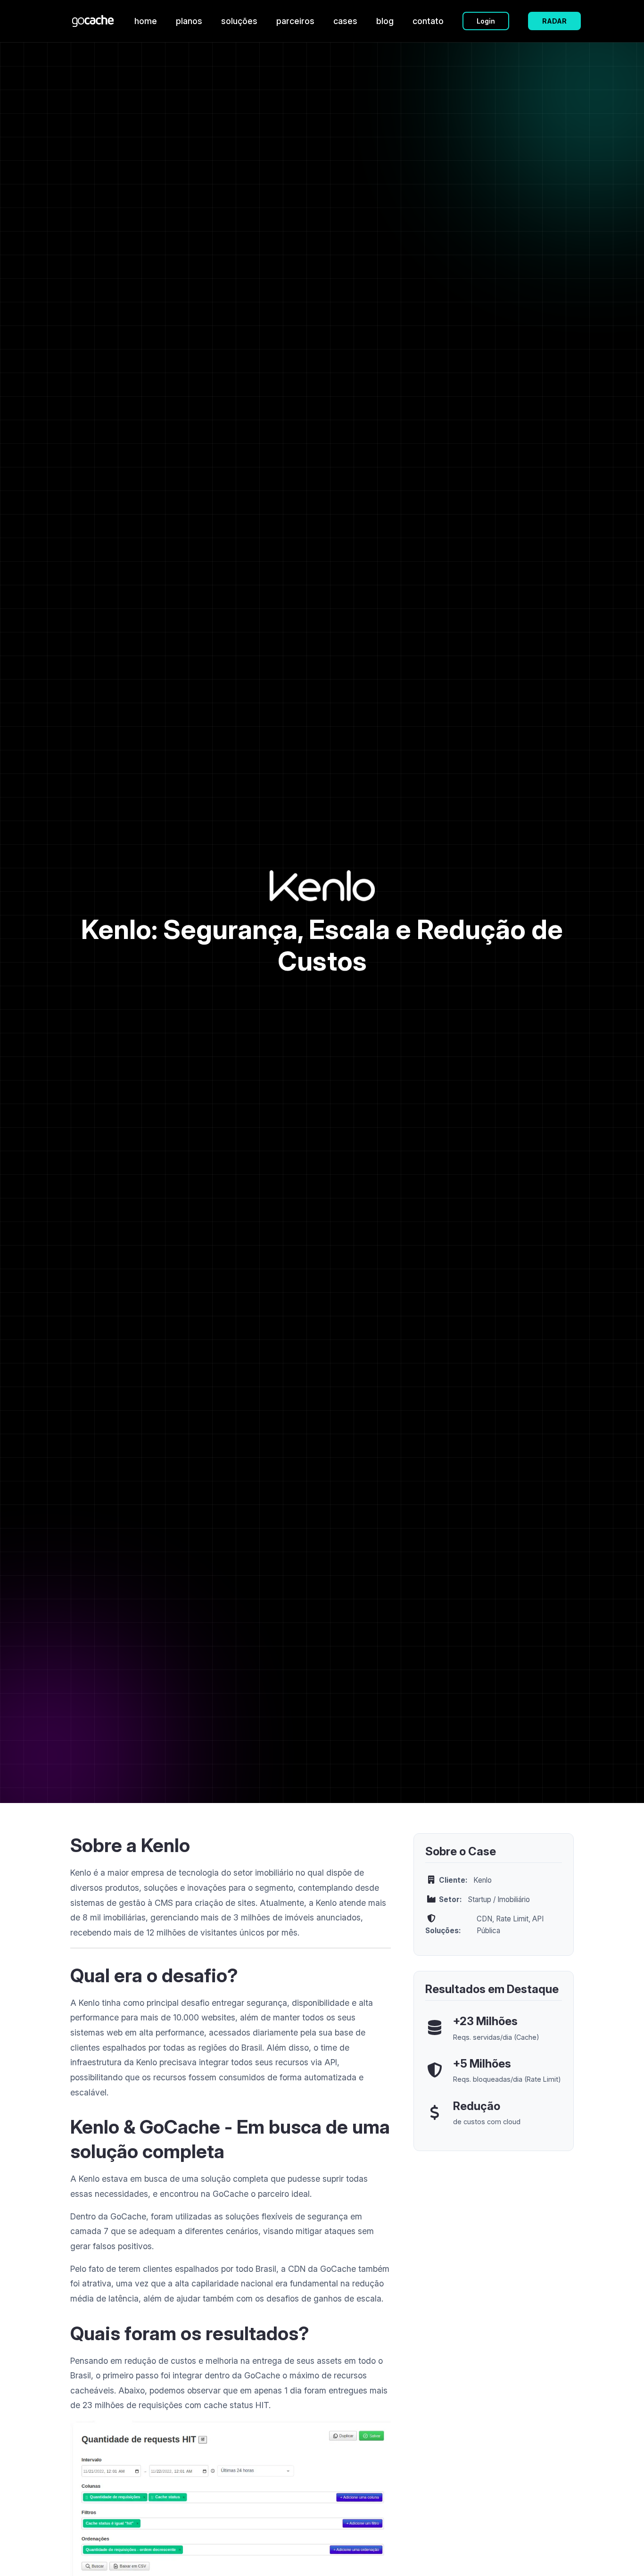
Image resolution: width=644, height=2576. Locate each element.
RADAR (554, 21)
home (146, 21)
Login (486, 21)
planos (189, 21)
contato (428, 21)
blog (385, 21)
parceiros (295, 21)
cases (345, 21)
